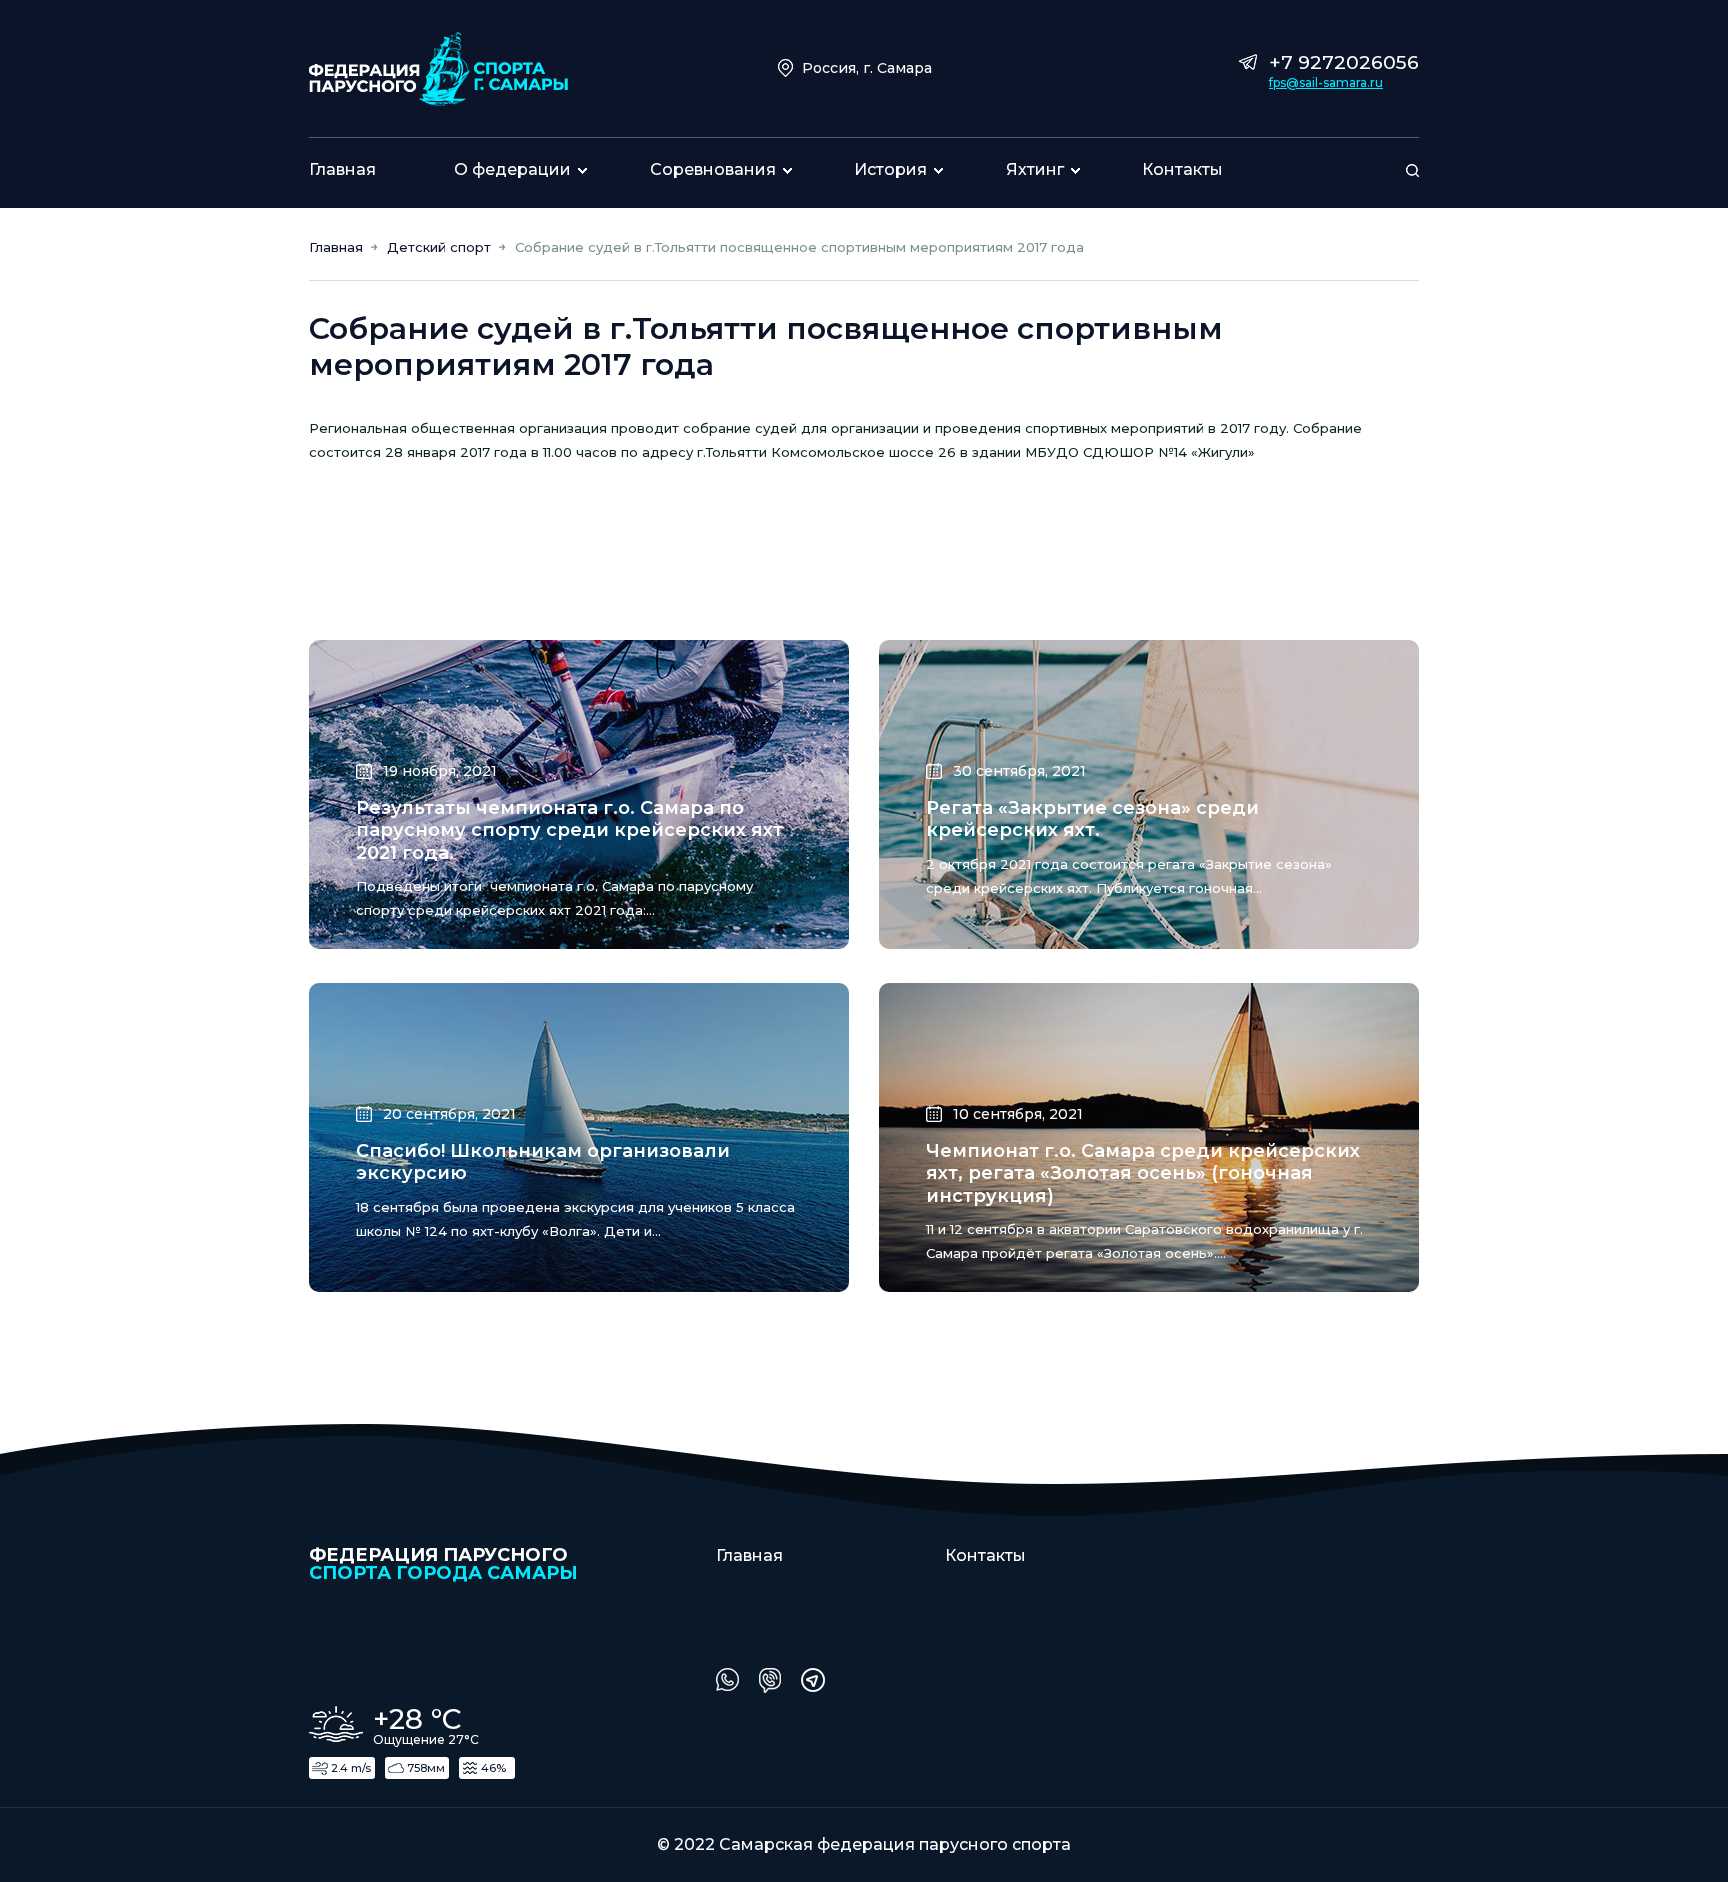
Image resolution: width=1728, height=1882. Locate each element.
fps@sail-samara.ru (1326, 83)
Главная (342, 169)
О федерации (512, 169)
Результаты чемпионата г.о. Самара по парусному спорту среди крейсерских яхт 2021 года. (569, 830)
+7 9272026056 (1344, 62)
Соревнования (713, 169)
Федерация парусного (443, 1563)
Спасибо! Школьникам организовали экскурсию (543, 1162)
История (890, 169)
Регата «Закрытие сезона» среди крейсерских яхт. (1092, 819)
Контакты (1182, 169)
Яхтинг (1035, 169)
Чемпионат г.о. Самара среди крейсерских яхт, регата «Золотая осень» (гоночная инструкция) (1143, 1173)
